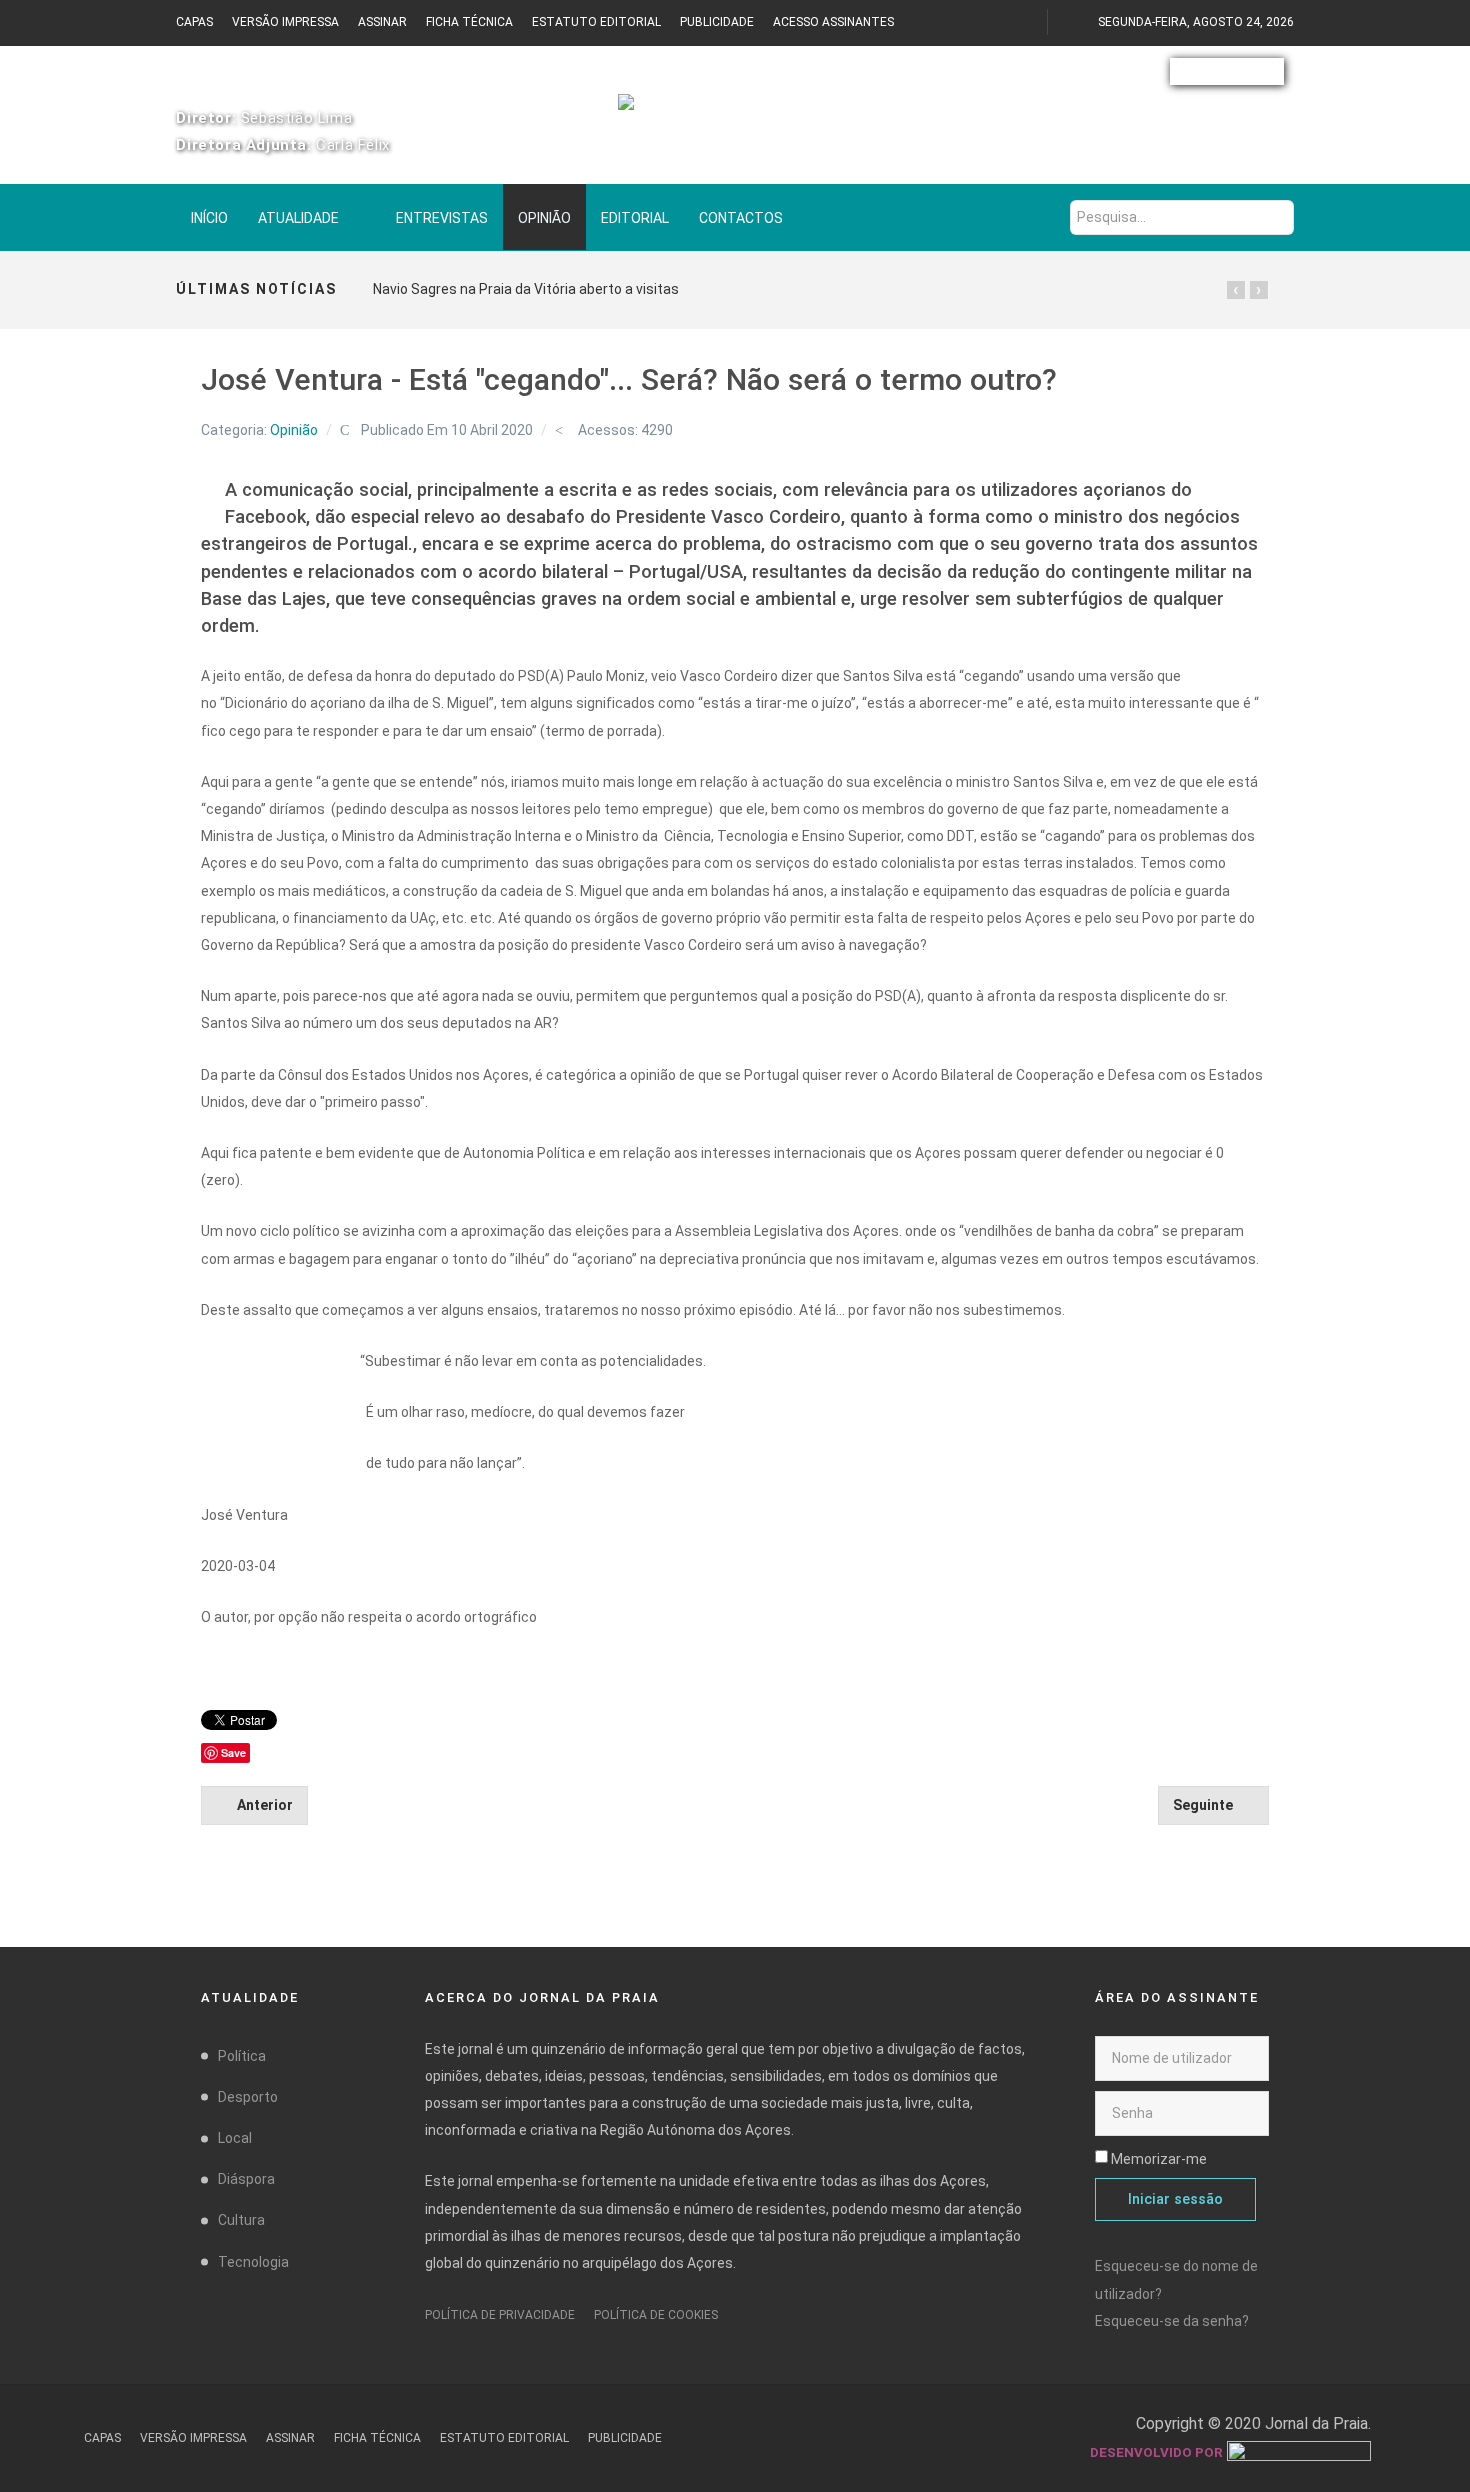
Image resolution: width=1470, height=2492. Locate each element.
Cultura (241, 2220)
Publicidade (717, 22)
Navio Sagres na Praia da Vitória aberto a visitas (526, 289)
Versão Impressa (285, 22)
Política (242, 2056)
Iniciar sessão (1175, 2199)
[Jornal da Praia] (735, 112)
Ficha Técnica (469, 22)
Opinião (294, 430)
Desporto (248, 2097)
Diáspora (246, 2179)
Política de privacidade (500, 2315)
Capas (194, 22)
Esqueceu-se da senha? (1172, 2321)
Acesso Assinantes (833, 22)
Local (235, 2138)
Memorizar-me (1159, 2159)
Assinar (382, 22)
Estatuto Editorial (596, 22)
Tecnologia (253, 2262)
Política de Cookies (656, 2315)
